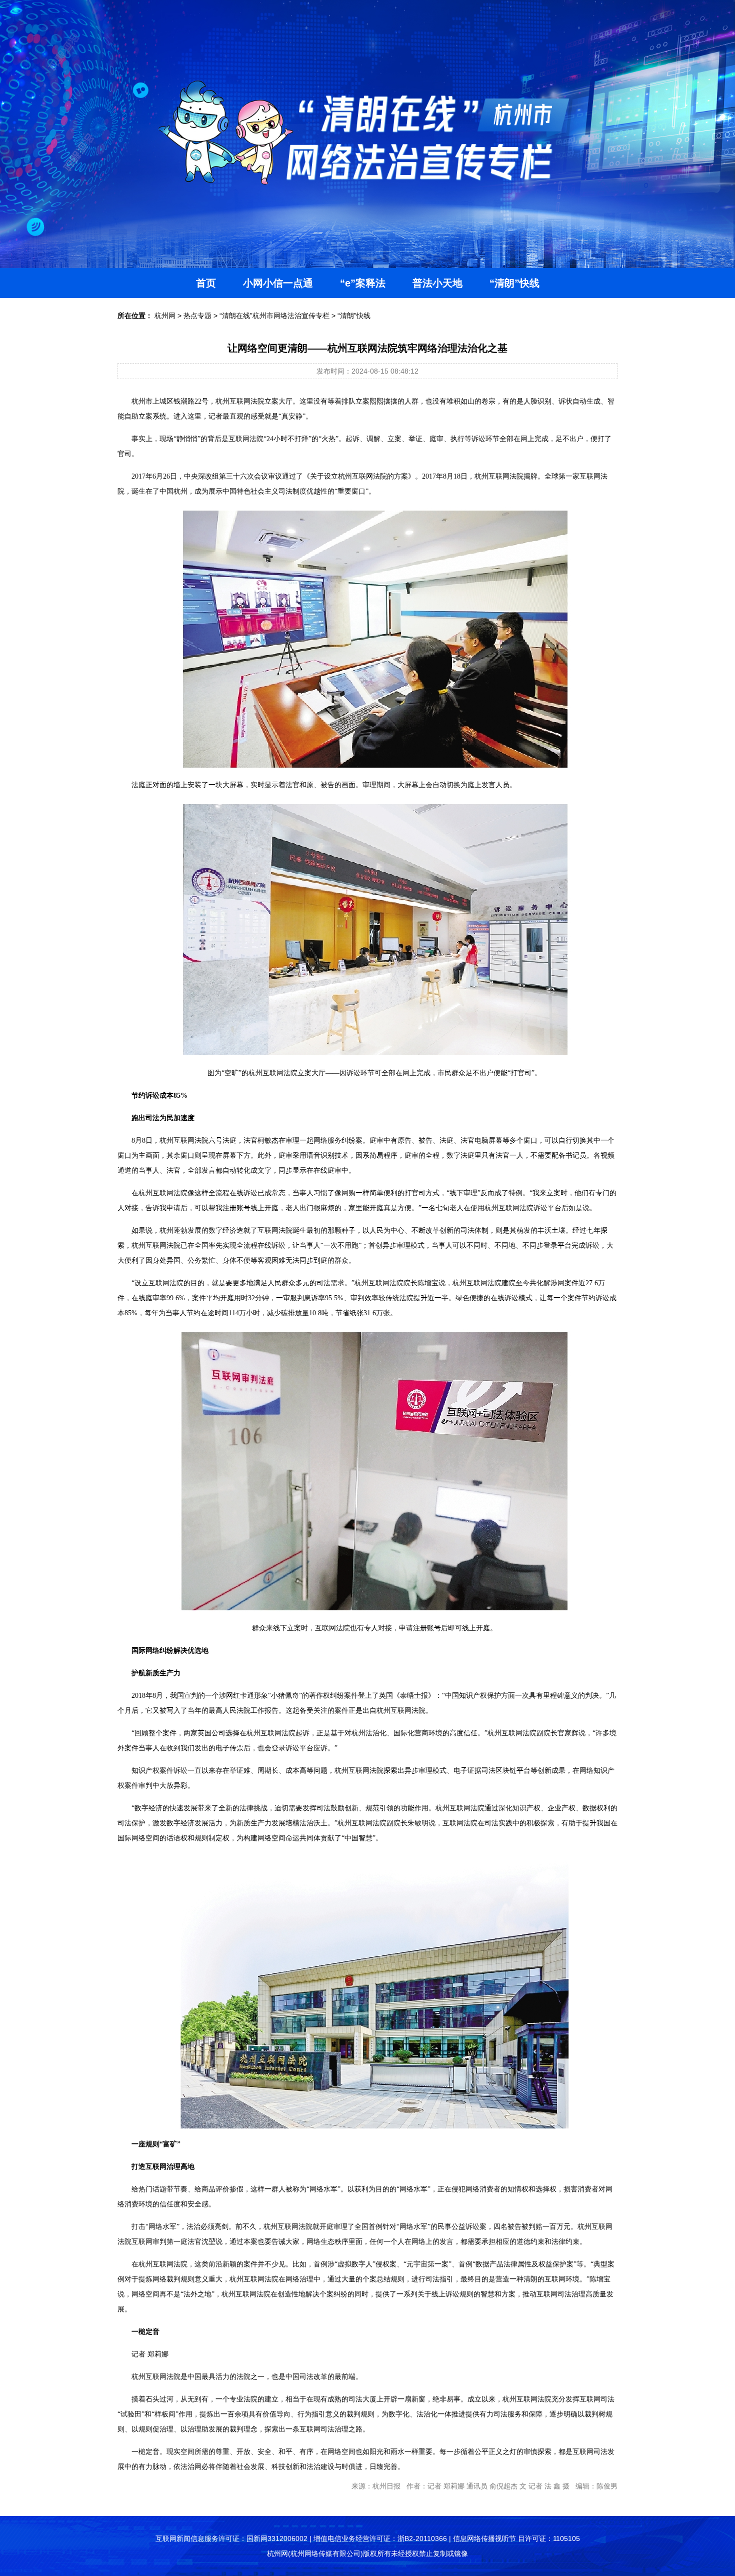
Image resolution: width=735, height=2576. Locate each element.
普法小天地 (437, 283)
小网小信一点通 (278, 283)
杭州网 (165, 316)
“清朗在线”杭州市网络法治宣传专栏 (274, 316)
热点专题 (197, 316)
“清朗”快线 (514, 283)
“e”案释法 (363, 283)
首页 (206, 283)
